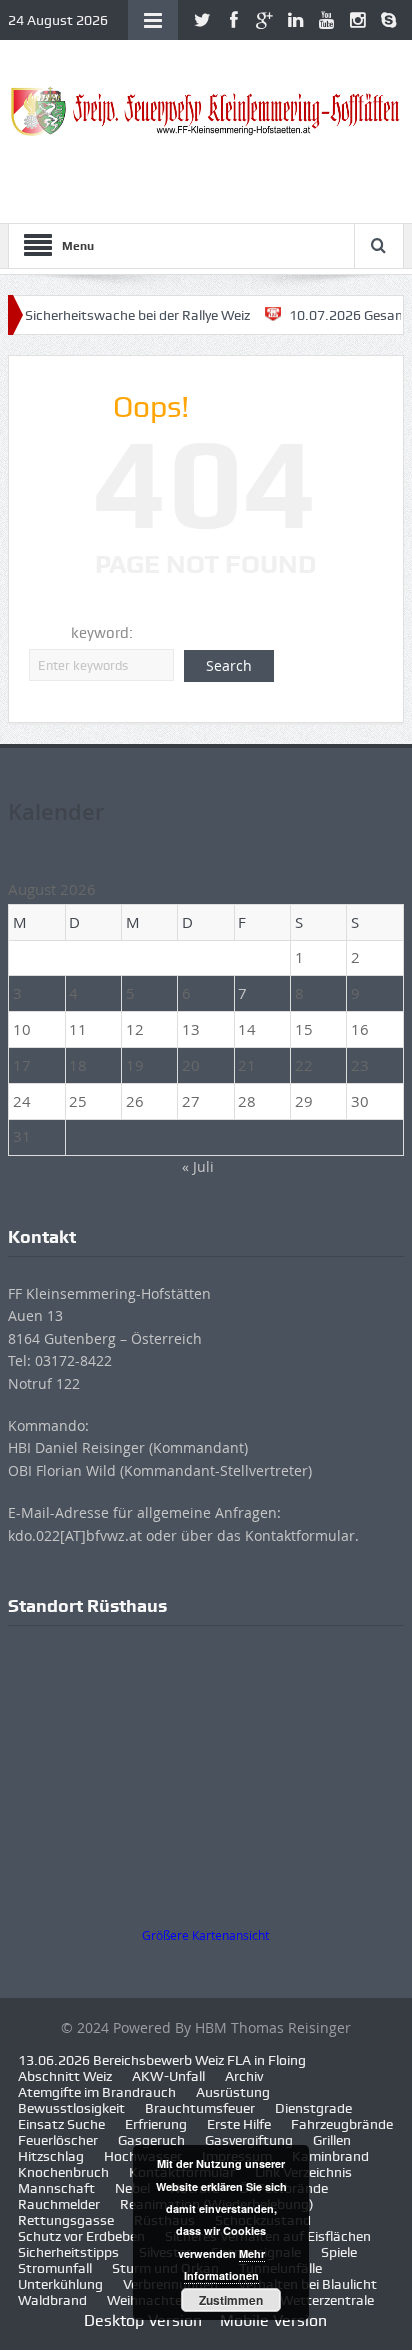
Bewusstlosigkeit (71, 2108)
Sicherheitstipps (68, 2252)
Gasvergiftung (249, 2140)
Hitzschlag (51, 2156)
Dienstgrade (313, 2108)
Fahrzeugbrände (342, 2124)
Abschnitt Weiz (65, 2076)
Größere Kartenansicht (205, 1935)
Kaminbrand (330, 2156)
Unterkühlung (60, 2284)
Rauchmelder (59, 2204)
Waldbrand (52, 2300)
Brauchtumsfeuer (200, 2108)
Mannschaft (56, 2188)
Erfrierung (156, 2124)
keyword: (102, 633)
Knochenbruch (63, 2172)
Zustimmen (231, 2300)
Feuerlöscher (58, 2140)
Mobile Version (273, 2320)
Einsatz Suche (61, 2124)
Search (229, 665)
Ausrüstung (233, 2092)
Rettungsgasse (66, 2220)
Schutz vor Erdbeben (81, 2236)
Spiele (339, 2252)
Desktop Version (143, 2320)
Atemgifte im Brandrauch (97, 2092)
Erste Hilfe (239, 2124)
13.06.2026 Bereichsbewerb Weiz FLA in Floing (162, 2060)
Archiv (244, 2076)
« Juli (198, 1166)
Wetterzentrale (327, 2300)
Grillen (332, 2140)
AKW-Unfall (168, 2076)
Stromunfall (55, 2268)
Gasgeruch (151, 2140)
